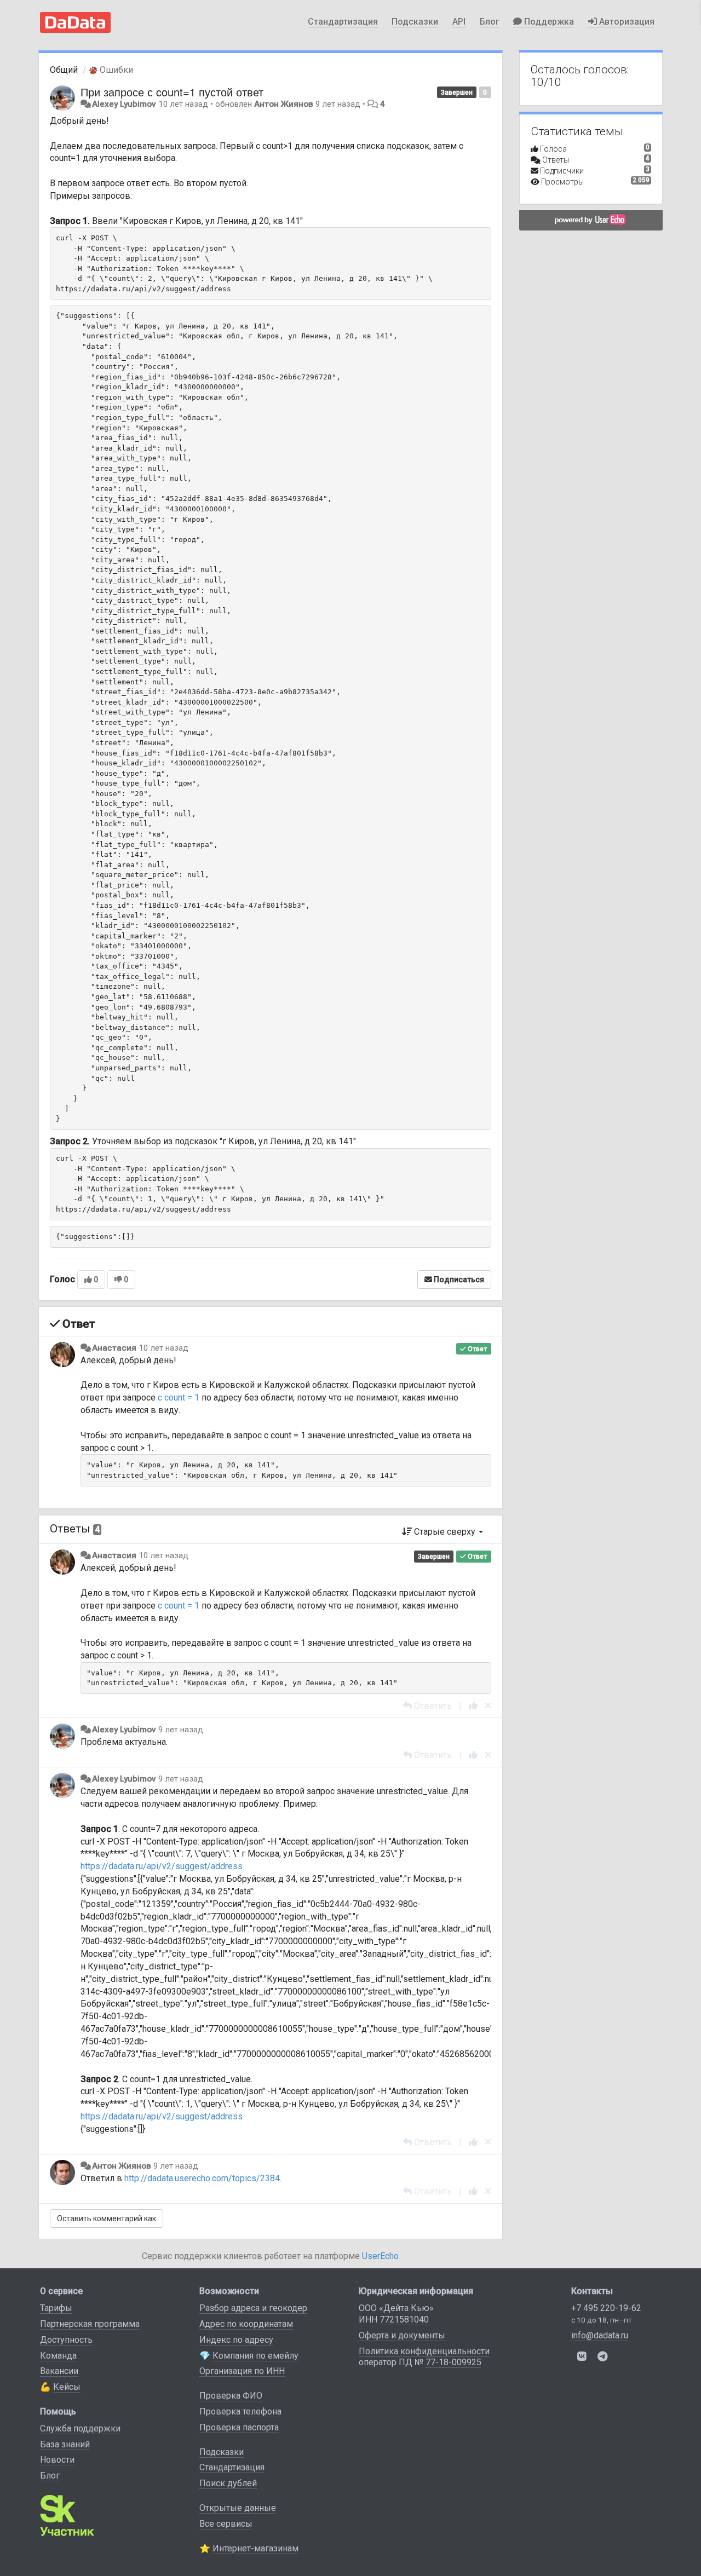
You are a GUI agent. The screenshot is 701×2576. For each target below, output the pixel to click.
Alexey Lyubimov (124, 104)
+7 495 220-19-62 (606, 2308)
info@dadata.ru (600, 2335)
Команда (58, 2356)
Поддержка (548, 22)
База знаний (65, 2444)
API (459, 22)
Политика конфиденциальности (424, 2351)
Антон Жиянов (284, 104)
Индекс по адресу (236, 2340)
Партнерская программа (90, 2324)
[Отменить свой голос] (488, 1706)
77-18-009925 (453, 2362)
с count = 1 (179, 1398)
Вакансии (59, 2371)
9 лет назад (181, 1730)
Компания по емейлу (255, 2356)
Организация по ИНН (242, 2371)
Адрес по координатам (246, 2324)
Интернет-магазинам (255, 2548)
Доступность (66, 2340)
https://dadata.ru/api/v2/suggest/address (162, 1866)
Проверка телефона (240, 2411)
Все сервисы (226, 2524)
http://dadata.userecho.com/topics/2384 (202, 2178)
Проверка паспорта (239, 2427)
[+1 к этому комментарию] (473, 1706)
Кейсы (67, 2387)
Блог (490, 22)
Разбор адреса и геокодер (253, 2308)
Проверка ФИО (231, 2396)
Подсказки (415, 22)
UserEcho (380, 2256)
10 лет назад (163, 1348)
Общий (64, 70)
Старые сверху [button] (445, 1532)
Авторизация (626, 22)
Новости (57, 2460)
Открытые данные (238, 2508)
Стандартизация (343, 22)
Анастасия (114, 1348)
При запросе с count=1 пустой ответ (172, 92)
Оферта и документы (402, 2335)
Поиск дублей (228, 2483)
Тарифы (56, 2308)
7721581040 (404, 2319)
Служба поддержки (80, 2428)
